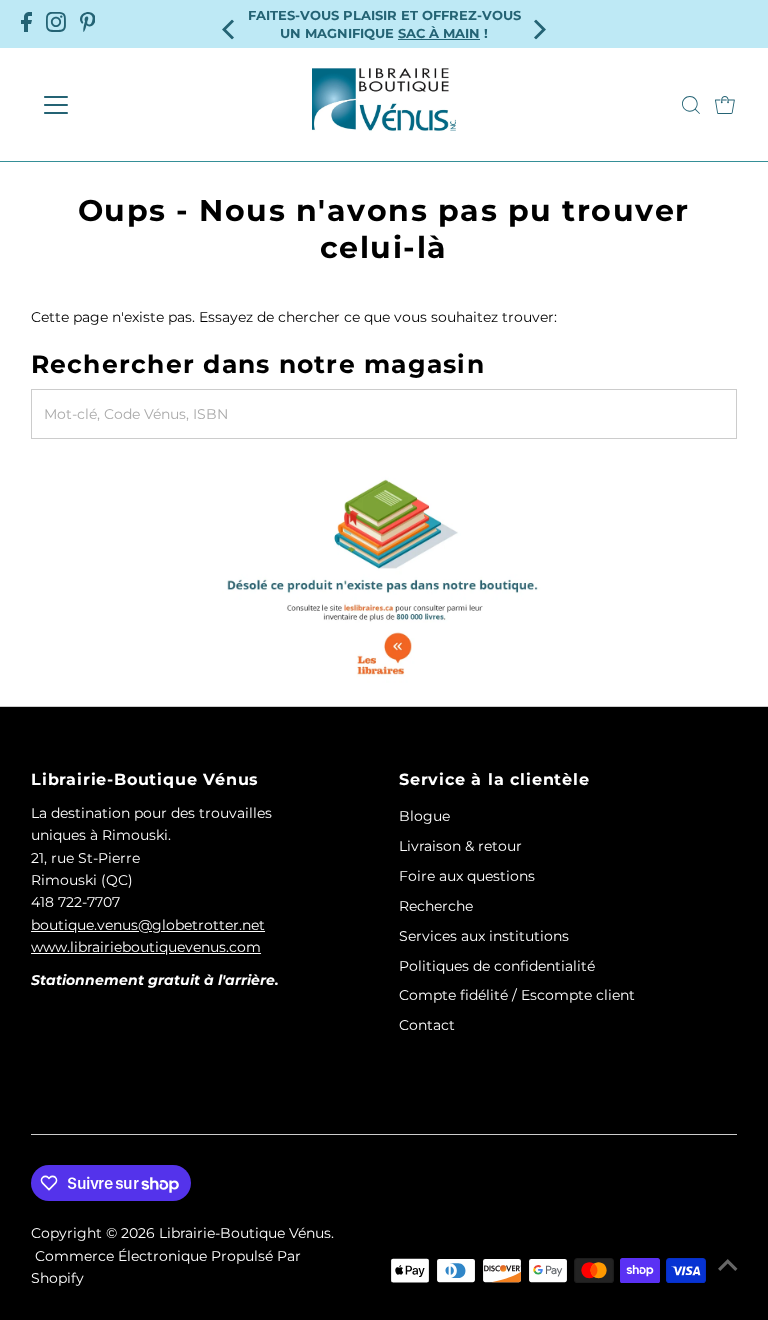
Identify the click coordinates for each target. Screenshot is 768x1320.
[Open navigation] (114, 105)
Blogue (424, 816)
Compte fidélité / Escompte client (517, 995)
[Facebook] (26, 24)
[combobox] (384, 414)
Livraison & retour (460, 846)
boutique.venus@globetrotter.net (148, 925)
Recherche (436, 906)
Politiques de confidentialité (497, 966)
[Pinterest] (88, 24)
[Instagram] (56, 24)
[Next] (538, 23)
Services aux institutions (484, 936)
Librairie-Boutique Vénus (245, 1233)
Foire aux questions (467, 876)
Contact (427, 1025)
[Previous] (229, 23)
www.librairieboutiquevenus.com (146, 947)
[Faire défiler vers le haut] (728, 1265)
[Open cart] (725, 105)
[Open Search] (691, 105)
